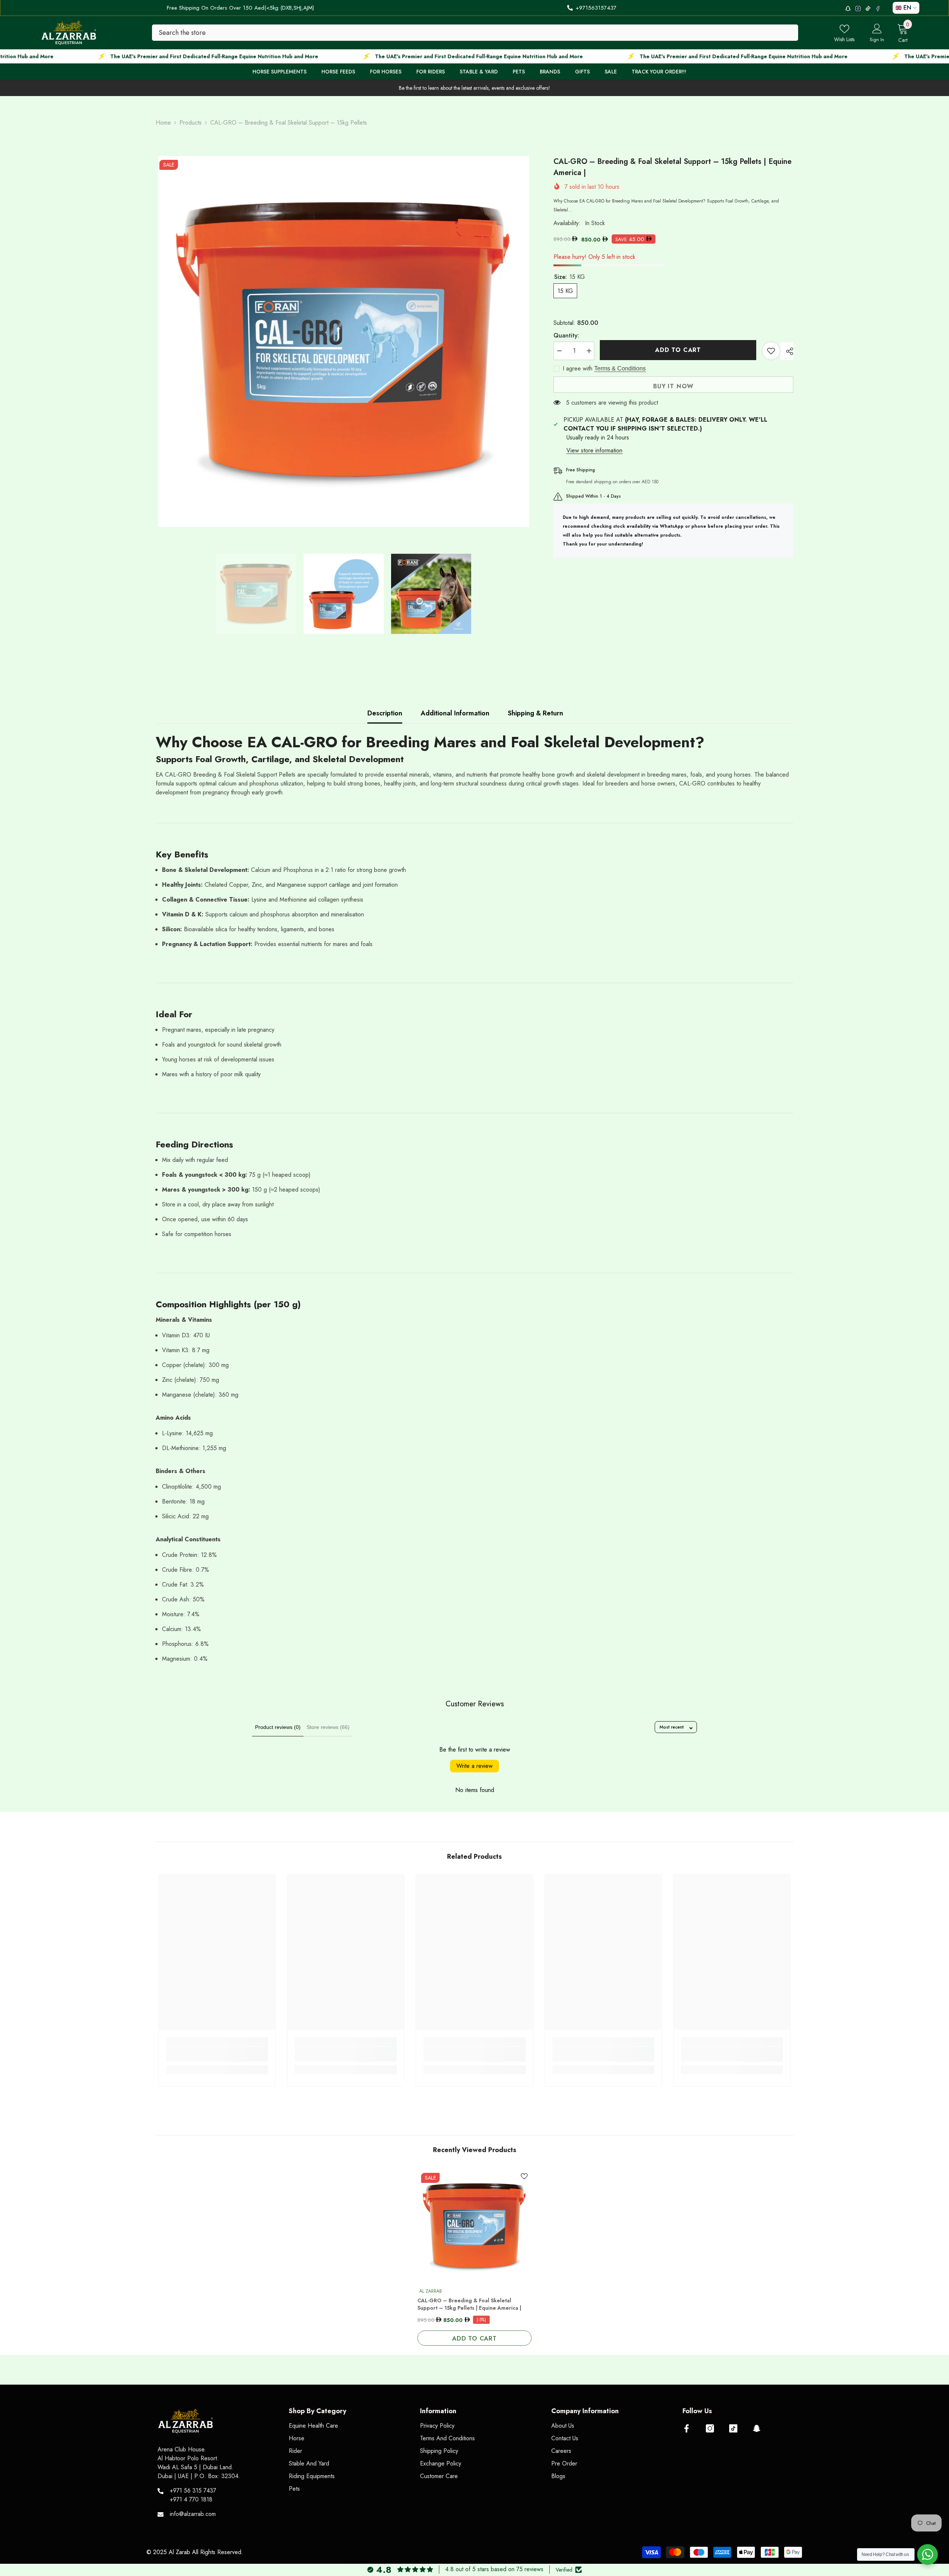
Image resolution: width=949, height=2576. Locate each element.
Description (385, 713)
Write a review (474, 1766)
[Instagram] (710, 2428)
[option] (344, 342)
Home (163, 123)
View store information (594, 450)
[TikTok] (733, 2428)
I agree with (578, 369)
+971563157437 (596, 8)
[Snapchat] (757, 2428)
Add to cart (678, 350)
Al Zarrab (431, 2291)
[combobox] (475, 33)
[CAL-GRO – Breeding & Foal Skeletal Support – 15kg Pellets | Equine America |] (474, 2226)
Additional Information (455, 713)
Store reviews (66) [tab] (328, 1727)
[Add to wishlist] (771, 351)
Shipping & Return (535, 713)
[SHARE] (787, 351)
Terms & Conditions (620, 368)
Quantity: (566, 335)
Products (191, 123)
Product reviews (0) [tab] (278, 1727)
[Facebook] (687, 2428)
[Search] (475, 33)
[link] (217, 2054)
